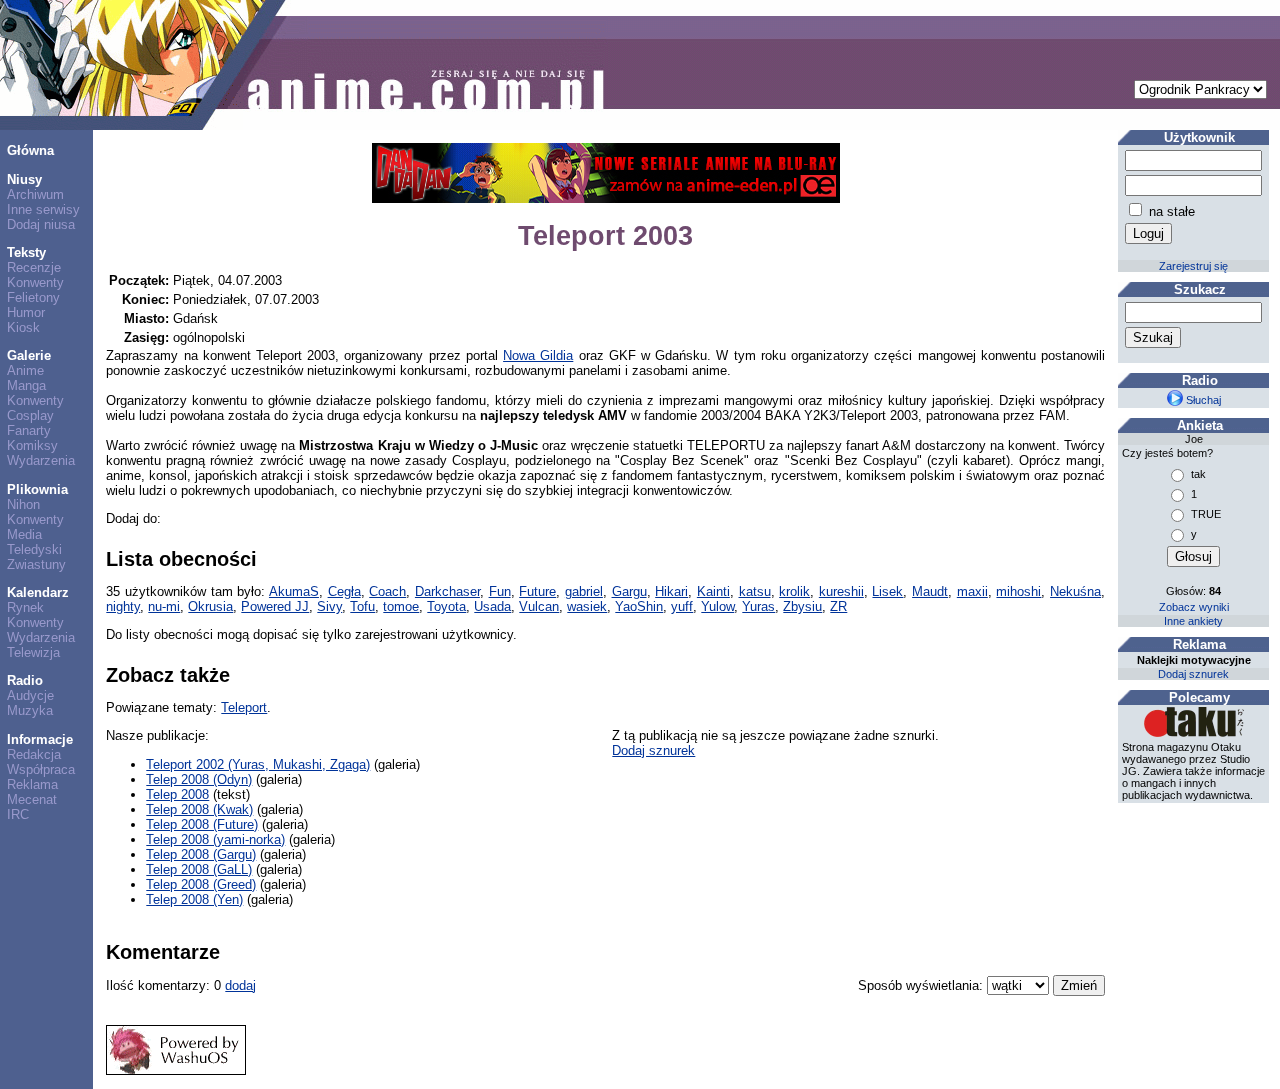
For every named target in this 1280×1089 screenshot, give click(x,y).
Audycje (30, 695)
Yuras (758, 606)
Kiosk (23, 327)
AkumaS (294, 591)
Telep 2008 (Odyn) (199, 779)
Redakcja (34, 754)
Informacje (40, 739)
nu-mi (164, 606)
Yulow (717, 606)
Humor (26, 312)
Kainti (713, 591)
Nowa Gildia (538, 355)
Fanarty (29, 430)
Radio (25, 680)
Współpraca (41, 769)
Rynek (25, 607)
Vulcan (539, 606)
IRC (18, 814)
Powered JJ (275, 606)
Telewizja (33, 652)
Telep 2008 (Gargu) (201, 854)
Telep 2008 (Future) (202, 824)
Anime (25, 370)
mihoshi (1018, 591)
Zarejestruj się (1193, 266)
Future (537, 591)
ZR (838, 606)
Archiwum (35, 194)
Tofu (362, 606)
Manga (26, 385)
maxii (972, 591)
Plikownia (37, 489)
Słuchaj (1202, 400)
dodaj (240, 985)
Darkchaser (447, 591)
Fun (500, 591)
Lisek (887, 591)
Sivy (329, 606)
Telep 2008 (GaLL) (199, 869)
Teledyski (34, 549)
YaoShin (639, 606)
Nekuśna (1075, 591)
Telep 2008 (177, 794)
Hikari (671, 591)
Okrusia (210, 606)
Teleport (244, 707)
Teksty (26, 252)
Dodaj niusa (41, 224)
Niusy (24, 179)
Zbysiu (802, 606)
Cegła (344, 591)
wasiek (587, 606)
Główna (30, 150)
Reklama (32, 784)
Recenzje (34, 267)
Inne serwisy (43, 209)
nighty (123, 606)
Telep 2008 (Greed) (201, 884)
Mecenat (32, 799)
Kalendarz (38, 592)
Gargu (629, 591)
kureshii (841, 591)
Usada (492, 606)
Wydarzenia (41, 460)
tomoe (401, 606)
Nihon (23, 504)
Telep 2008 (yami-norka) (215, 839)
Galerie (29, 355)
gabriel (584, 591)
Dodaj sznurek (653, 750)
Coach (387, 591)
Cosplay (30, 415)
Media (24, 534)
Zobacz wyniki (1194, 607)
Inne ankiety (1193, 621)
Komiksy (32, 445)
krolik (794, 591)
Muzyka (30, 710)
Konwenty (35, 282)
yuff (682, 606)
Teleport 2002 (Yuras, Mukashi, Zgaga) (258, 764)
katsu (755, 591)
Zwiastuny (36, 564)
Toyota (446, 606)
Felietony (33, 297)
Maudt (930, 591)
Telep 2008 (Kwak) (199, 809)
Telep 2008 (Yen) (194, 899)
